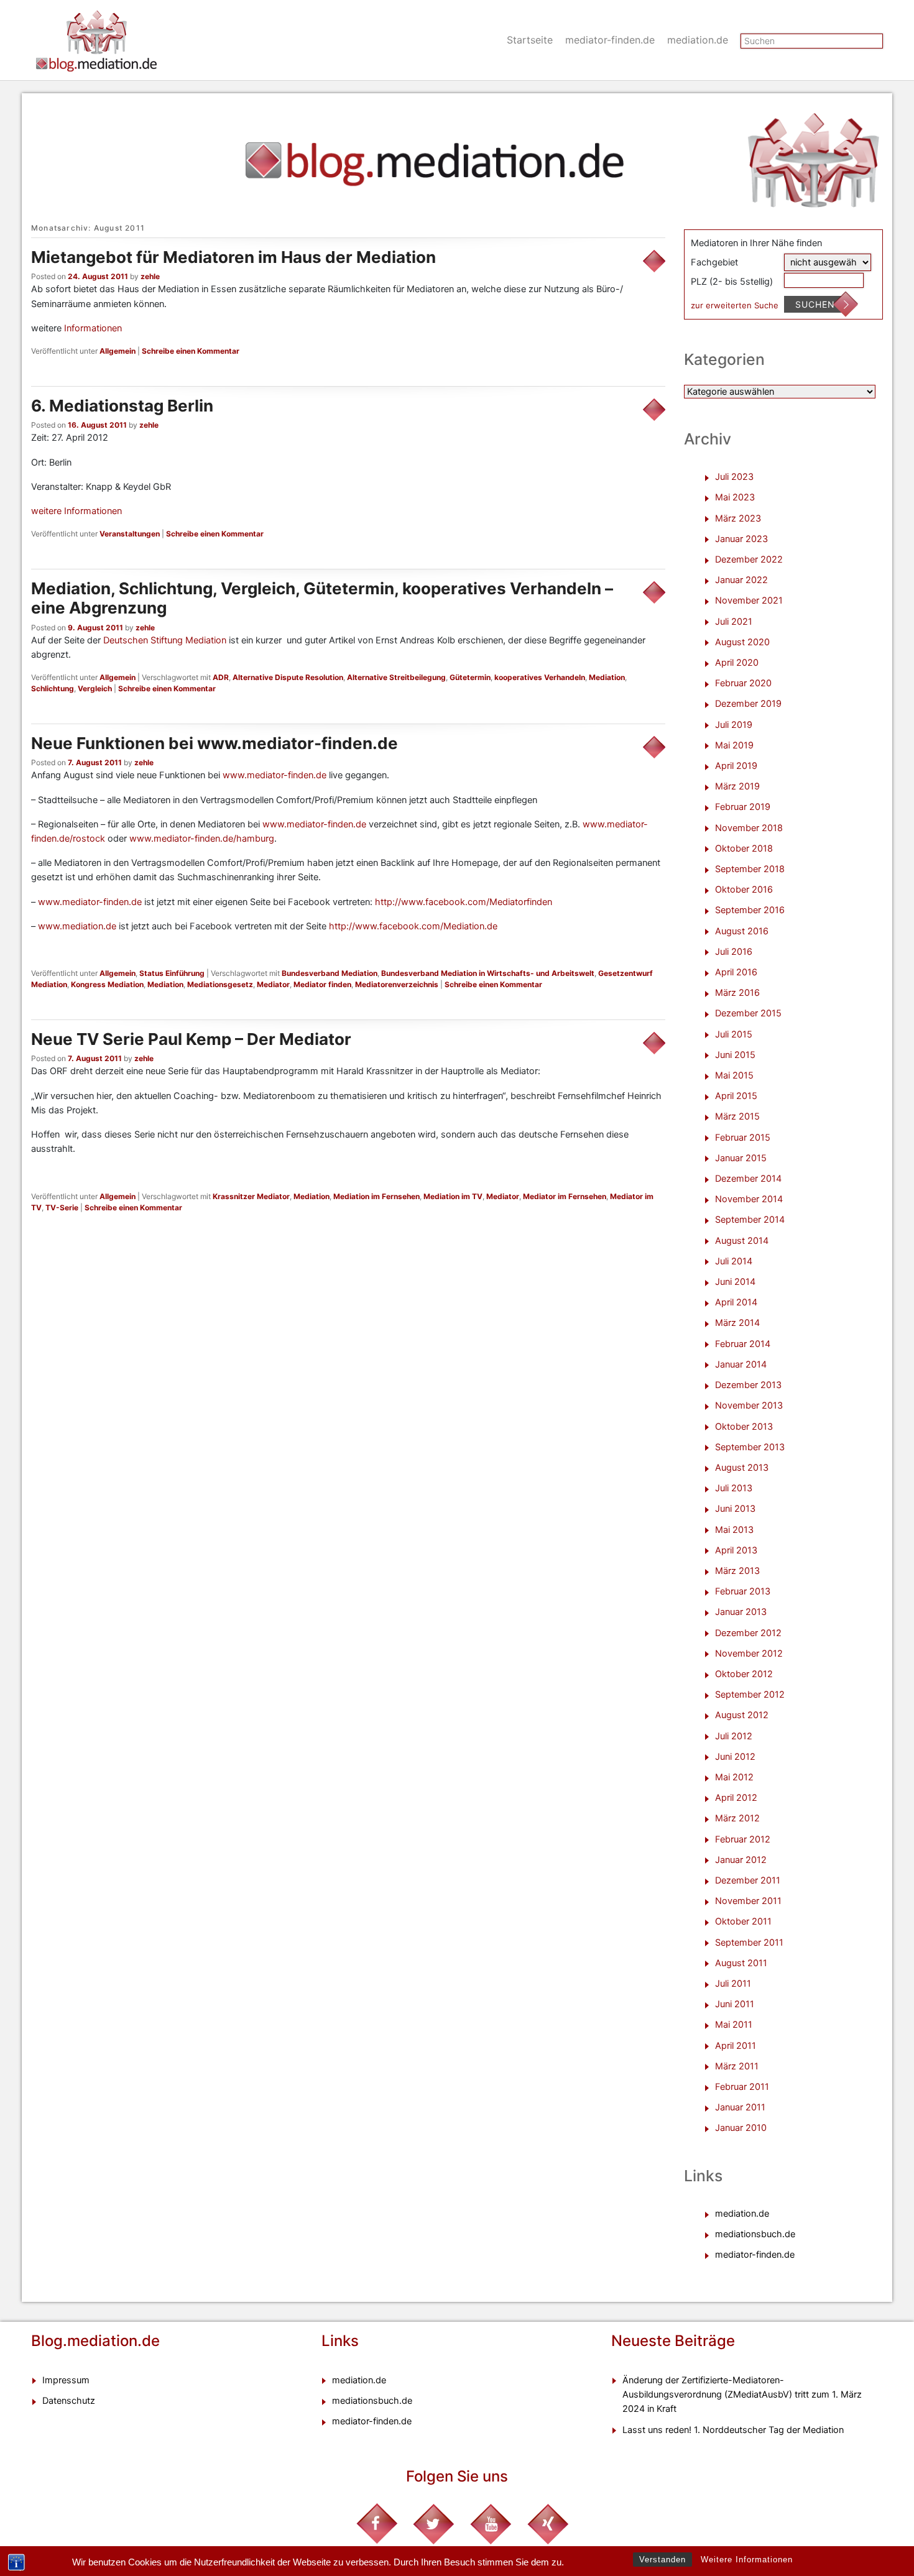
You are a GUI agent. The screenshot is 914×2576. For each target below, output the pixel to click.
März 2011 (737, 2066)
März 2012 (737, 1818)
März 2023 (738, 518)
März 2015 (737, 1116)
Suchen (815, 304)
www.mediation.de (77, 926)
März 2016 (737, 993)
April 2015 (736, 1096)
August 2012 (742, 1715)
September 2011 (749, 1943)
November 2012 (749, 1654)
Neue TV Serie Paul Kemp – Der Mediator (191, 1039)
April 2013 (736, 1550)
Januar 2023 (741, 539)
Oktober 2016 (744, 890)
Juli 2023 (734, 477)
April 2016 (736, 972)
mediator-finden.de (610, 40)
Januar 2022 (741, 580)
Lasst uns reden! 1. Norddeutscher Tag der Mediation (733, 2430)
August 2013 (742, 1468)
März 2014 (737, 1323)
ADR (221, 677)
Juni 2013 (735, 1509)
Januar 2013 (741, 1612)
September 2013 (750, 1447)
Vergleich (95, 688)
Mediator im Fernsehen (565, 1196)
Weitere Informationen (747, 2560)
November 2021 (749, 600)
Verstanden (662, 2560)
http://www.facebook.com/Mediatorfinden (464, 902)
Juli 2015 (734, 1034)
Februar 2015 (743, 1138)
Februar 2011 (742, 2087)
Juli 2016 (734, 952)
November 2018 (749, 828)
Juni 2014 (735, 1282)
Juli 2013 (734, 1488)
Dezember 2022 (749, 559)
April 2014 (736, 1302)
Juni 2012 (735, 1757)
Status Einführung (172, 973)
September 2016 (750, 910)
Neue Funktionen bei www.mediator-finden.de (215, 743)
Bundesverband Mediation (330, 973)
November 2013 (749, 1405)
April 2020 (737, 663)
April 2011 (736, 2046)
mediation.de (698, 40)
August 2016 (742, 931)
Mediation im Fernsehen (376, 1196)
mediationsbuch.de (755, 2234)
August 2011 (741, 1963)
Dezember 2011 (748, 1880)
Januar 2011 (740, 2107)
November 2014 (749, 1199)
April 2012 (736, 1798)
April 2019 (736, 766)
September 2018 (750, 869)
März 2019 (737, 786)
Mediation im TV (453, 1196)
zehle (150, 276)
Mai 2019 (734, 745)
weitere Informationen (76, 511)
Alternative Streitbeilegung (396, 677)
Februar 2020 (743, 683)
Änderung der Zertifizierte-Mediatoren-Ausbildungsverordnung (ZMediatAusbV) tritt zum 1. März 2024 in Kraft (742, 2394)
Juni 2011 (735, 2004)
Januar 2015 (741, 1158)
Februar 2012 (743, 1839)
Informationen (93, 328)
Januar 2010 (741, 2128)
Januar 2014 (741, 1364)
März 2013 (737, 1571)
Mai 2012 (734, 1777)
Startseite (530, 40)
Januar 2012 (741, 1860)
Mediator (273, 984)
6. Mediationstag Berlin (122, 406)
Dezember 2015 (748, 1013)
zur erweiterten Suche (735, 305)
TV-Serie (62, 1207)
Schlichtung (53, 688)
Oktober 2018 (744, 849)
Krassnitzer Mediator (251, 1196)
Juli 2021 (734, 622)
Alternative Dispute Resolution (288, 677)
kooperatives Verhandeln (540, 677)
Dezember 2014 (748, 1179)
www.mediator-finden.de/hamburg (202, 839)
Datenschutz (69, 2401)
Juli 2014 (734, 1261)
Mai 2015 (734, 1075)
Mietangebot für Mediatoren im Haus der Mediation (233, 257)
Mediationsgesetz (220, 984)
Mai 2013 (734, 1530)
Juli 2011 (733, 1984)
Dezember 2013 (748, 1385)
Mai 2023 (735, 497)
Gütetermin (470, 677)
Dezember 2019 (748, 704)
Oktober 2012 (744, 1674)
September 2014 (750, 1220)
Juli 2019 (734, 725)
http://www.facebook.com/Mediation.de (413, 926)
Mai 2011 (734, 2025)
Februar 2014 (743, 1344)
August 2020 (742, 642)
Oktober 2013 (744, 1427)
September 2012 (750, 1695)
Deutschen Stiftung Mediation (165, 640)
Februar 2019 (743, 807)
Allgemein (118, 351)
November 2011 (748, 1901)
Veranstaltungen (130, 534)
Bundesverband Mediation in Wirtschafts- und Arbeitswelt (488, 973)
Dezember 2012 (748, 1633)
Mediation (607, 677)
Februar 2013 (743, 1591)
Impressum (66, 2380)
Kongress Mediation (107, 984)
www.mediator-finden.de (275, 775)
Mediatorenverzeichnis (397, 984)
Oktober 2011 (743, 1921)
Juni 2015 (735, 1055)
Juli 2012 (734, 1736)
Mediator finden (322, 984)
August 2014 (742, 1241)
